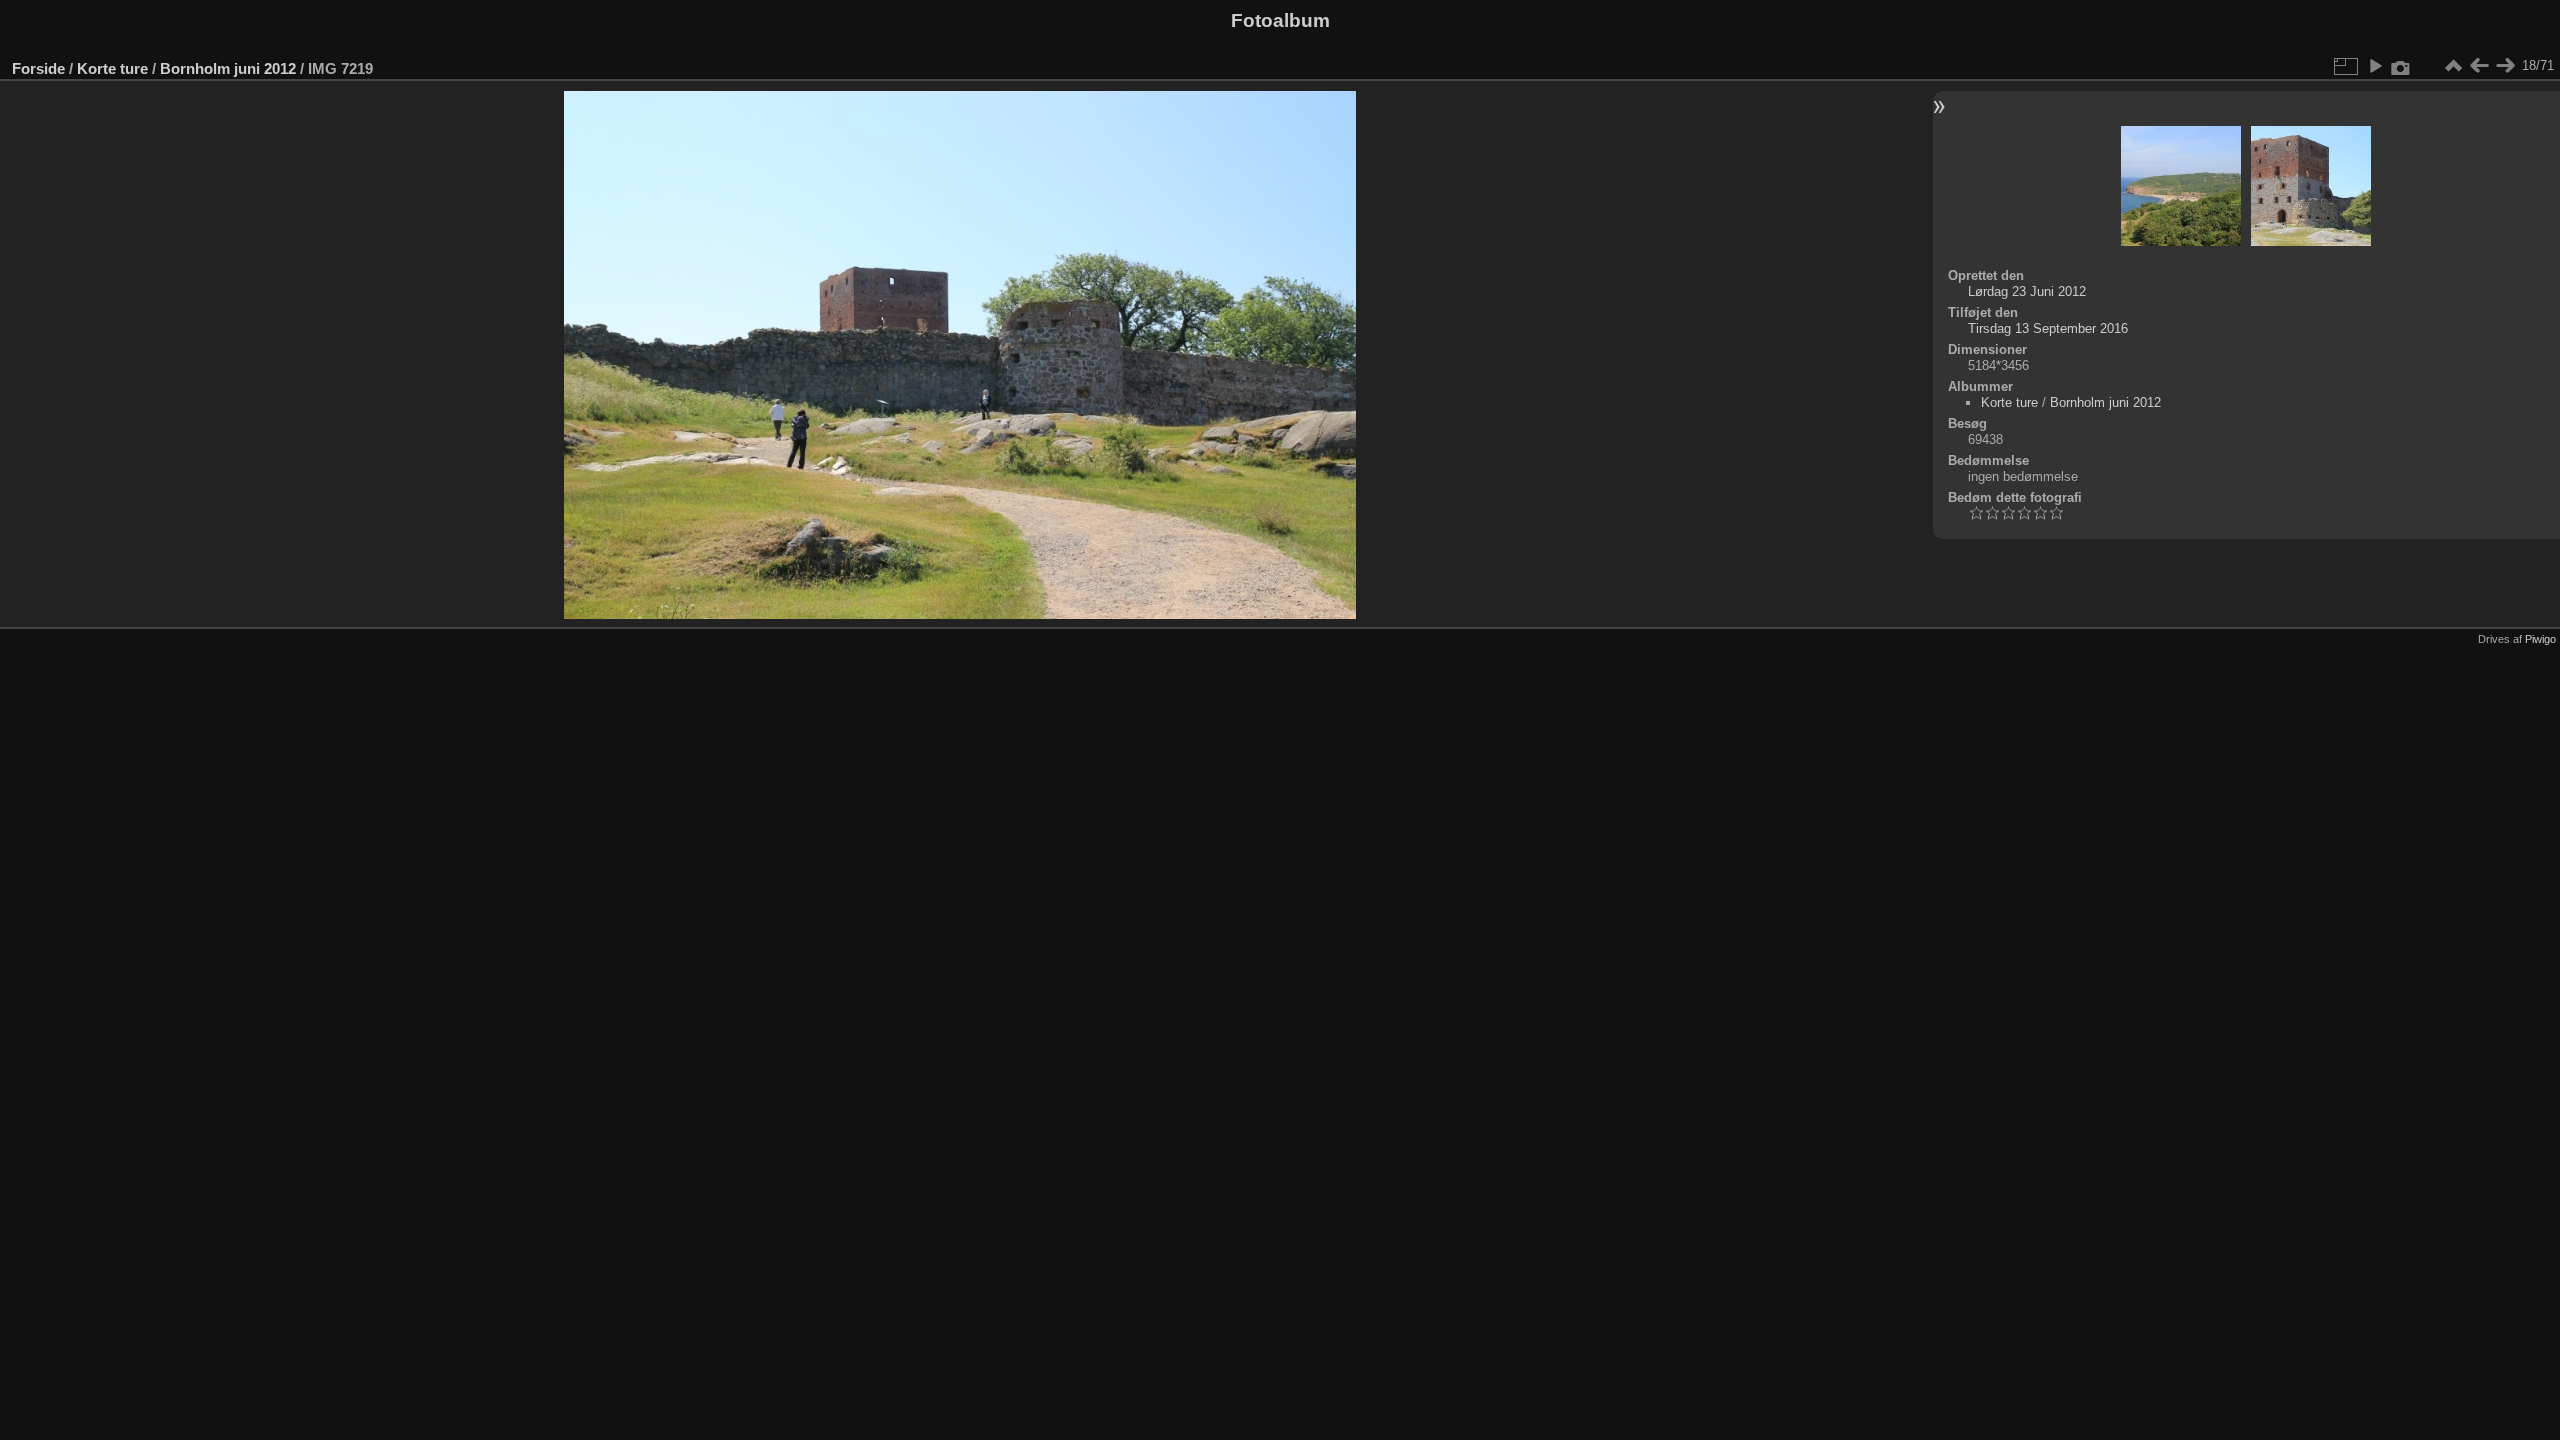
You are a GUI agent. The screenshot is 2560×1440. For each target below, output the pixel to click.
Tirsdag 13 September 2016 (2048, 328)
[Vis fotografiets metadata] (2401, 66)
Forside (38, 68)
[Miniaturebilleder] (2453, 66)
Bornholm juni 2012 (228, 68)
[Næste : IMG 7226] (2505, 66)
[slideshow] (2375, 66)
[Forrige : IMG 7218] (2479, 66)
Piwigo (2540, 639)
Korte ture (112, 68)
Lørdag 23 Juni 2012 (2027, 291)
